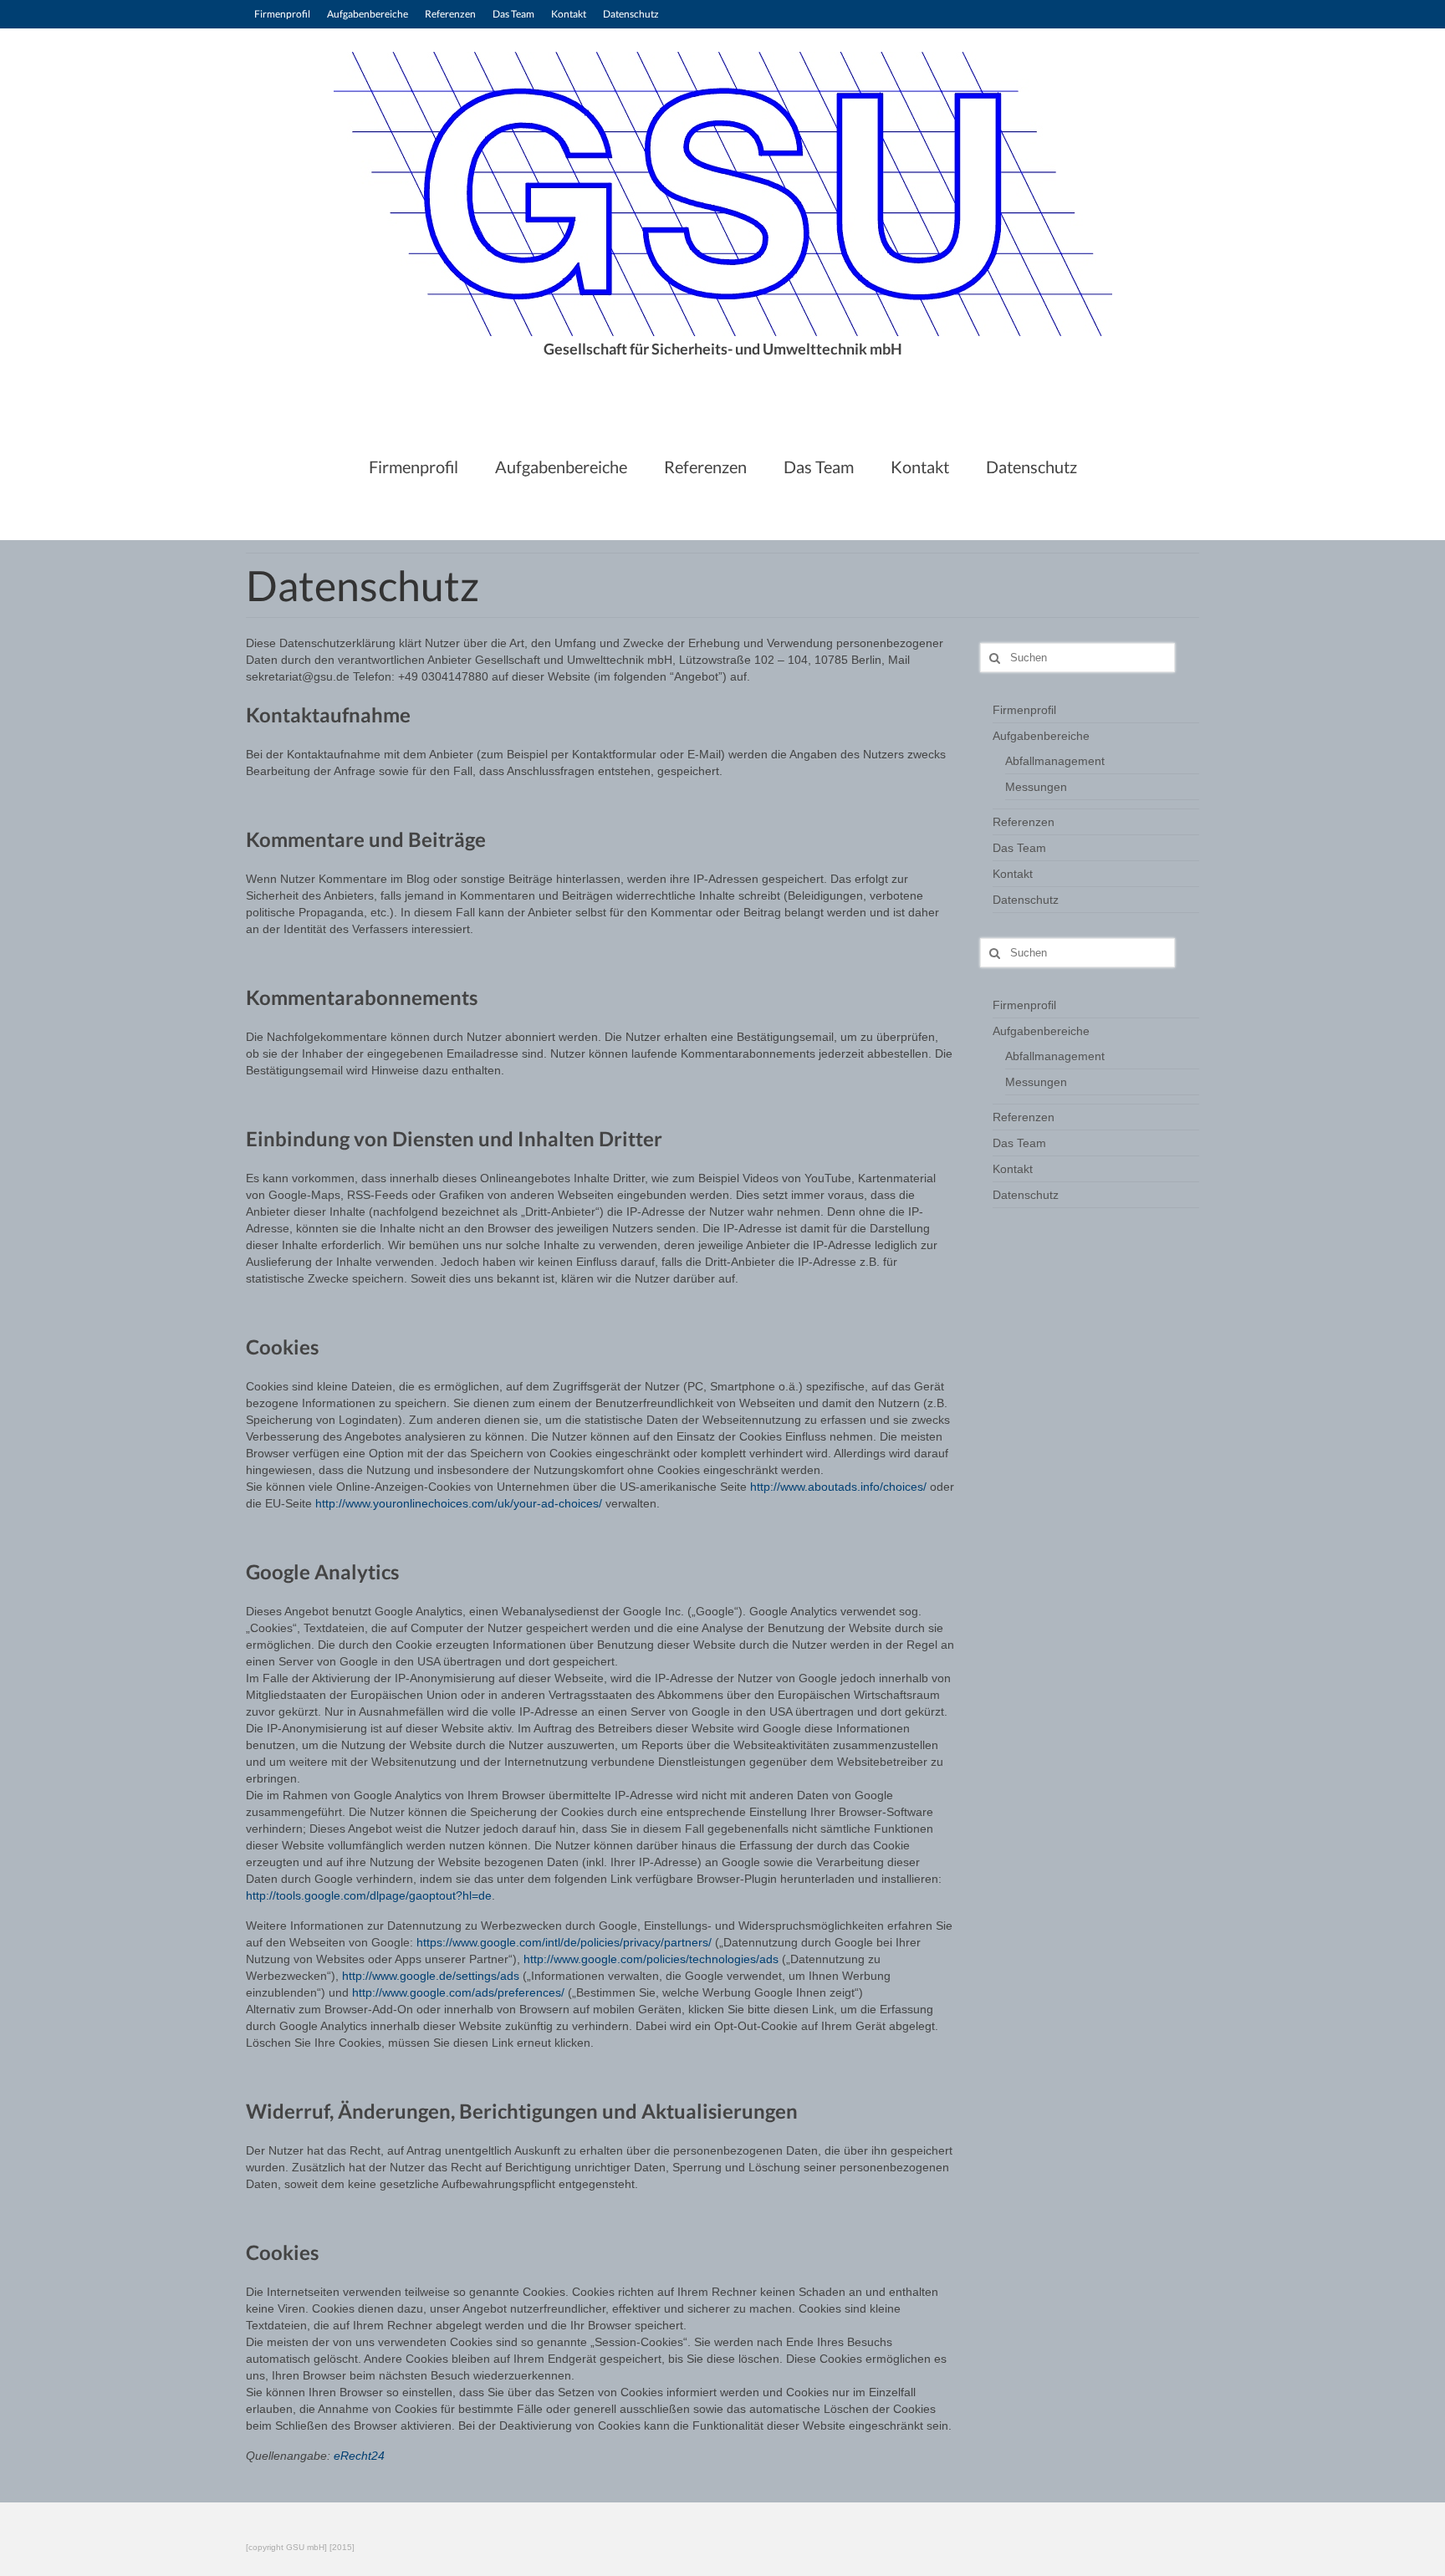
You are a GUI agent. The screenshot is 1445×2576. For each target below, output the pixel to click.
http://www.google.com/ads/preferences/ (458, 1992)
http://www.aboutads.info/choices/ (838, 1487)
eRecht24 (359, 2456)
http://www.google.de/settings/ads (429, 1976)
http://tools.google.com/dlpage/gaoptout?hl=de (369, 1895)
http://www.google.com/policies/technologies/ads (651, 1959)
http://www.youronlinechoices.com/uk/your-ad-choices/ (460, 1503)
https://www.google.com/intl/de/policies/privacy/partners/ (564, 1942)
